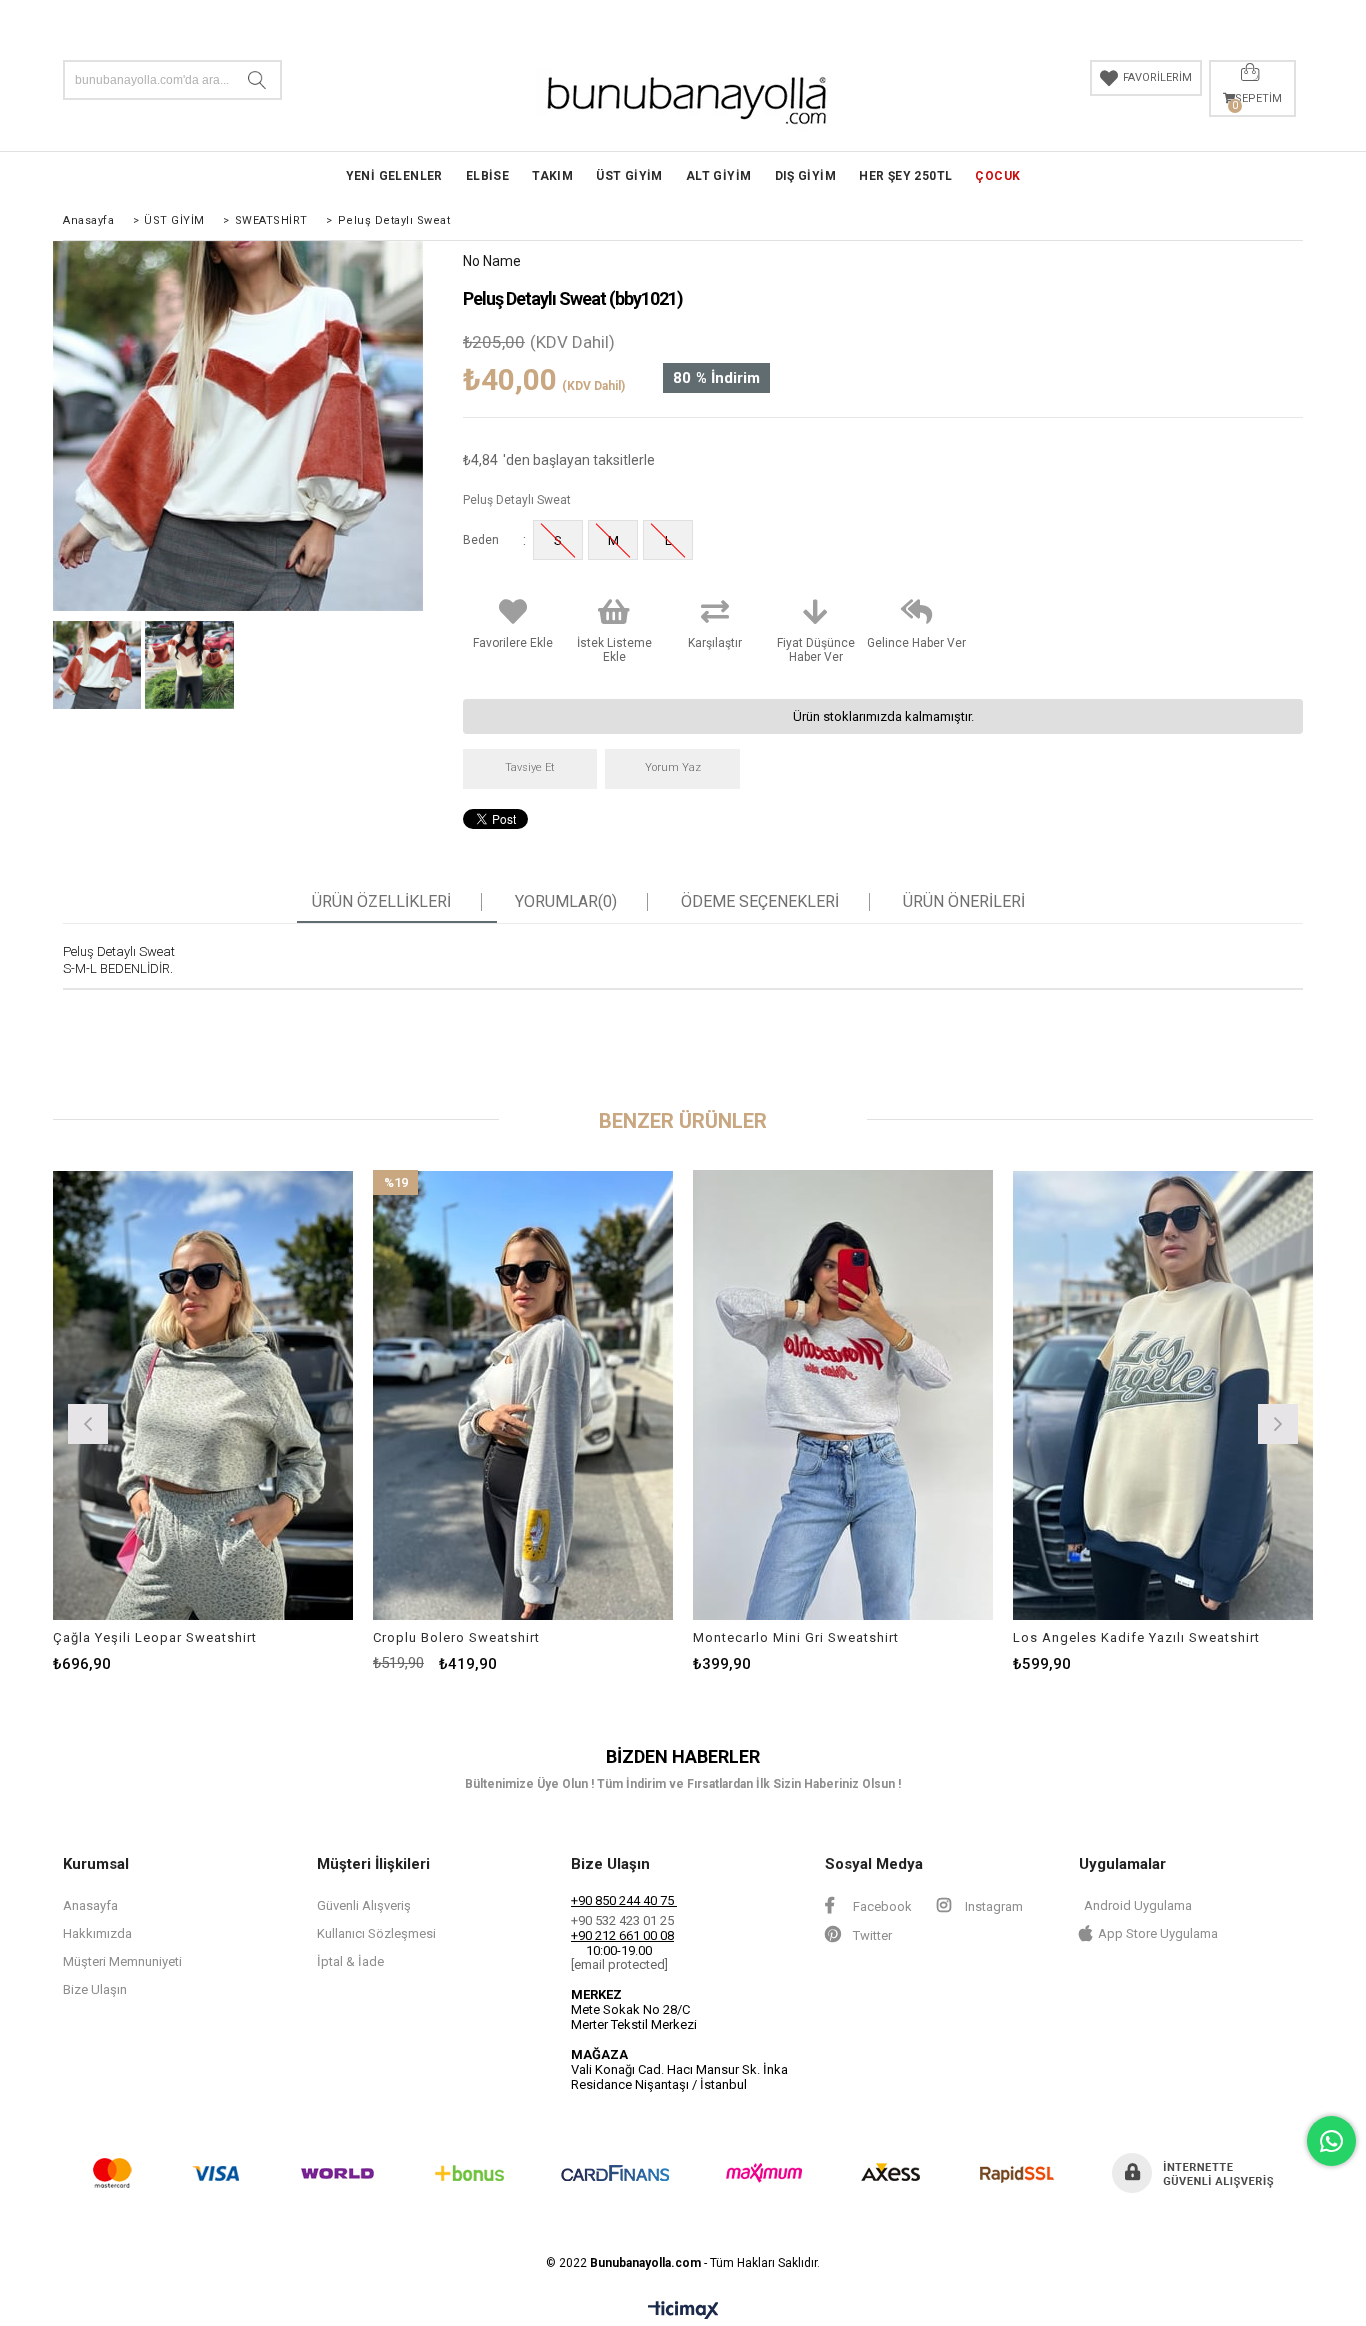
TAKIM (552, 176)
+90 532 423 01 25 (622, 1920)
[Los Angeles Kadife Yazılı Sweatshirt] (1163, 1395)
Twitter (871, 1935)
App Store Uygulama (1158, 1933)
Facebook (881, 1906)
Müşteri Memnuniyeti (122, 1961)
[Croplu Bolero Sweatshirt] (523, 1395)
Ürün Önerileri (964, 902)
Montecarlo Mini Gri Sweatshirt (796, 1637)
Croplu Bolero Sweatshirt (456, 1637)
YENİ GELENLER (394, 176)
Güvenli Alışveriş (364, 1905)
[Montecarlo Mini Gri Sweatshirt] (843, 1395)
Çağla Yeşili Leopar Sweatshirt (155, 1637)
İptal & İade (350, 1961)
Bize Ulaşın (95, 1989)
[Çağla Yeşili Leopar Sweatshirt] (203, 1395)
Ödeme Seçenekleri (760, 902)
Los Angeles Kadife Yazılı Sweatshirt (1136, 1637)
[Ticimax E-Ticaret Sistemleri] (683, 2311)
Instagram (992, 1906)
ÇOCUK (997, 176)
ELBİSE (487, 176)
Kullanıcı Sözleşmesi (376, 1933)
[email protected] (619, 1964)
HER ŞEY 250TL (905, 176)
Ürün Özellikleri (381, 902)
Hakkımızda (97, 1933)
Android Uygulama (1138, 1905)
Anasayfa (90, 1905)
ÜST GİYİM (629, 176)
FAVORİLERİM (1157, 77)
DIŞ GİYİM (806, 176)
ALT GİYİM (719, 176)
